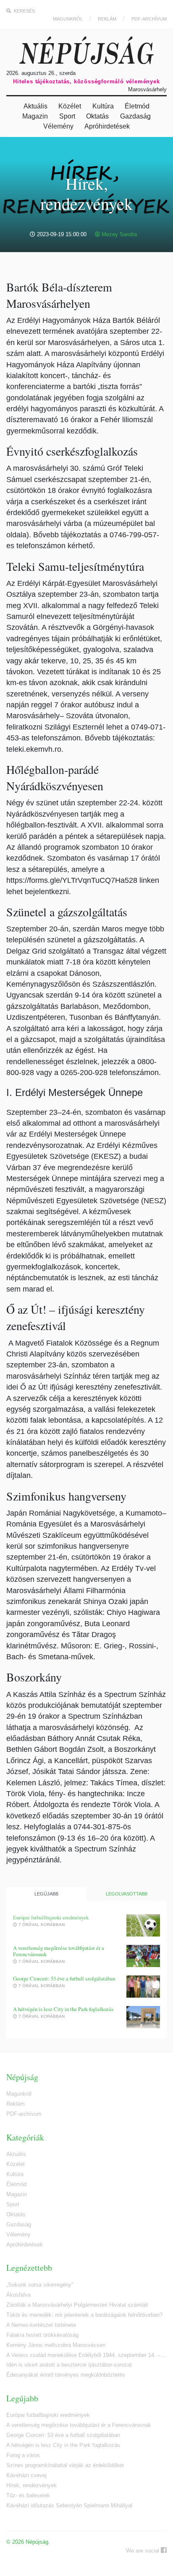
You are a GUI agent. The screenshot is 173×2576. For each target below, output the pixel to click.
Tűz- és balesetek (28, 2495)
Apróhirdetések (107, 126)
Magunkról (68, 19)
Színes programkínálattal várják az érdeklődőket (65, 2465)
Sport (67, 116)
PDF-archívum (149, 19)
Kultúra (103, 106)
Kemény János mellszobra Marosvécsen (56, 2345)
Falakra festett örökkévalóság (42, 2335)
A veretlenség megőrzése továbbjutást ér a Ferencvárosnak (59, 1951)
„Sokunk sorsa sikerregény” (40, 2285)
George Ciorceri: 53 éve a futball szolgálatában (64, 1979)
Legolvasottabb (127, 1894)
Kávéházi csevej (26, 2475)
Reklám (107, 19)
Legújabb (46, 1894)
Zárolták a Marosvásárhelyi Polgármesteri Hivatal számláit (77, 2305)
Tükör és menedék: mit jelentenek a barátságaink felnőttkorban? (84, 2315)
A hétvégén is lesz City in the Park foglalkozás (63, 2009)
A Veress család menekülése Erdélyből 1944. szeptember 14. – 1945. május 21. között (86, 2355)
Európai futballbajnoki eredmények (51, 1917)
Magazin (35, 116)
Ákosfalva (18, 2295)
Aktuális (35, 106)
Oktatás (97, 116)
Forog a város (23, 2455)
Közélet (70, 106)
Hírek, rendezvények (31, 2485)
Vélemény (58, 126)
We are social (143, 2551)
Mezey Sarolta (118, 234)
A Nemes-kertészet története (41, 2325)
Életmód (137, 106)
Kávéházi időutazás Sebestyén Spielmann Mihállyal (69, 2505)
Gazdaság (135, 116)
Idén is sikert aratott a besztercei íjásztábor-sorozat (69, 2365)
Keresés (24, 11)
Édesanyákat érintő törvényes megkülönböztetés (66, 2375)
